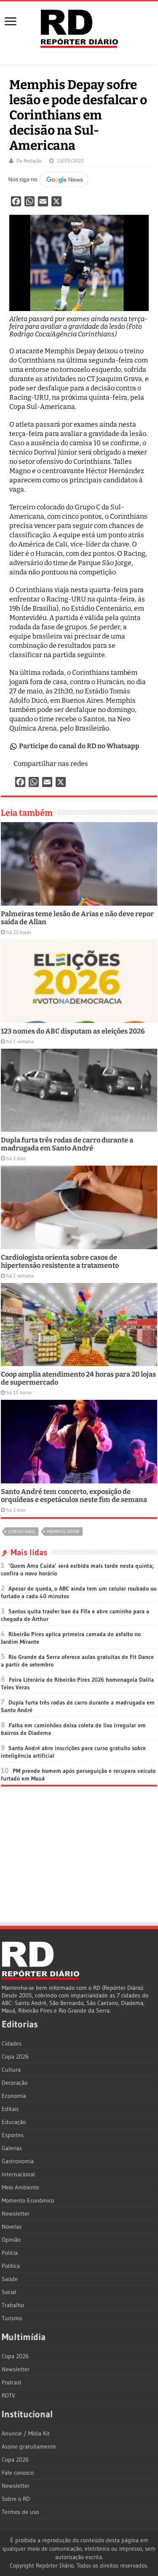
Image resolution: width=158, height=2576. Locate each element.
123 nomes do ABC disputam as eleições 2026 (73, 1031)
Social (9, 2292)
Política (11, 2266)
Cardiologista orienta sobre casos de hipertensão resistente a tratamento (60, 1261)
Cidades (12, 2043)
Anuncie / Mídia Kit (26, 2433)
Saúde (10, 2279)
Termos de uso (20, 2512)
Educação (14, 2122)
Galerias (12, 2148)
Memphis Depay (63, 1532)
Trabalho (13, 2305)
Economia (14, 2096)
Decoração (15, 2083)
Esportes (13, 2135)
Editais (10, 2109)
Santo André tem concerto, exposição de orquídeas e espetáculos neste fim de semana (74, 1496)
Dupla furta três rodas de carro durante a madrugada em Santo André (67, 1144)
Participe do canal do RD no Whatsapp (79, 746)
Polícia (10, 2253)
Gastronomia (18, 2161)
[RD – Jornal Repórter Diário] (79, 27)
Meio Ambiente (20, 2187)
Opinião (11, 2240)
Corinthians (22, 1532)
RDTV (8, 2395)
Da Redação (29, 161)
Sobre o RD (16, 2499)
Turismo (12, 2318)
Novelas (12, 2227)
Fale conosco (18, 2473)
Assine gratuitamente (29, 2446)
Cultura (11, 2070)
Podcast (12, 2382)
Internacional (18, 2174)
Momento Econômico (28, 2200)
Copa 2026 (15, 2056)
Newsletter (16, 2213)
